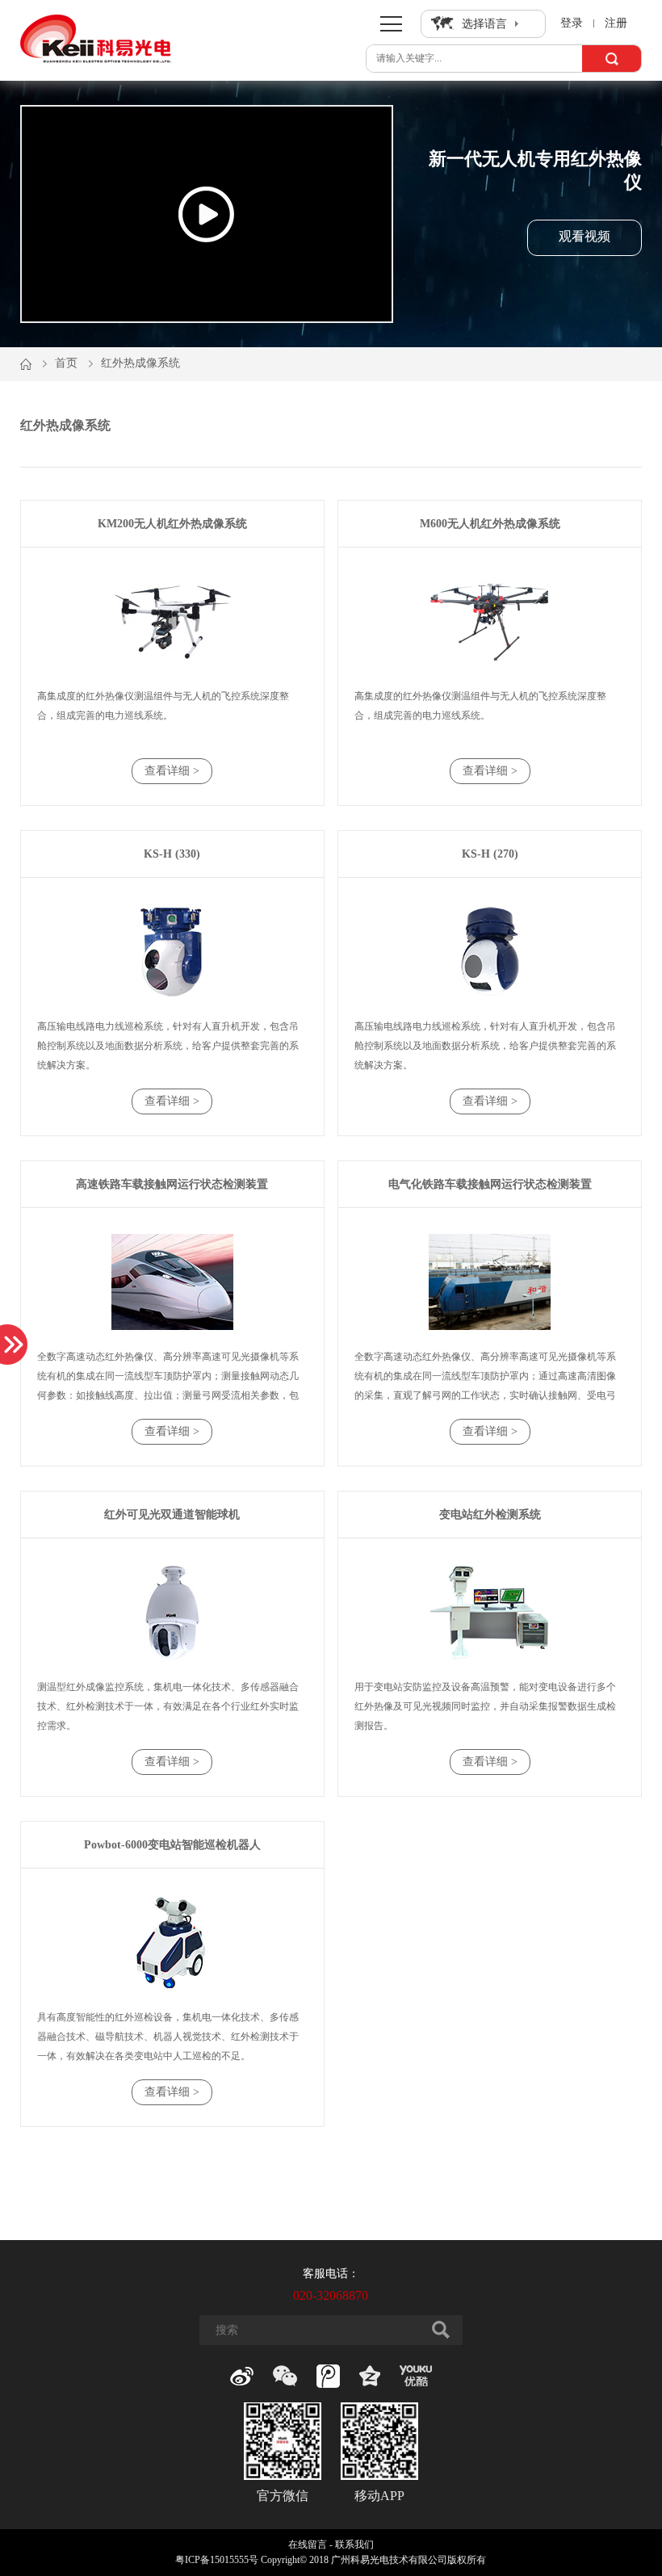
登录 (572, 23)
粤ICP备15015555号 (217, 2560)
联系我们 (354, 2545)
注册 (616, 23)
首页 (66, 363)
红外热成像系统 (140, 363)
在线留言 (308, 2545)
